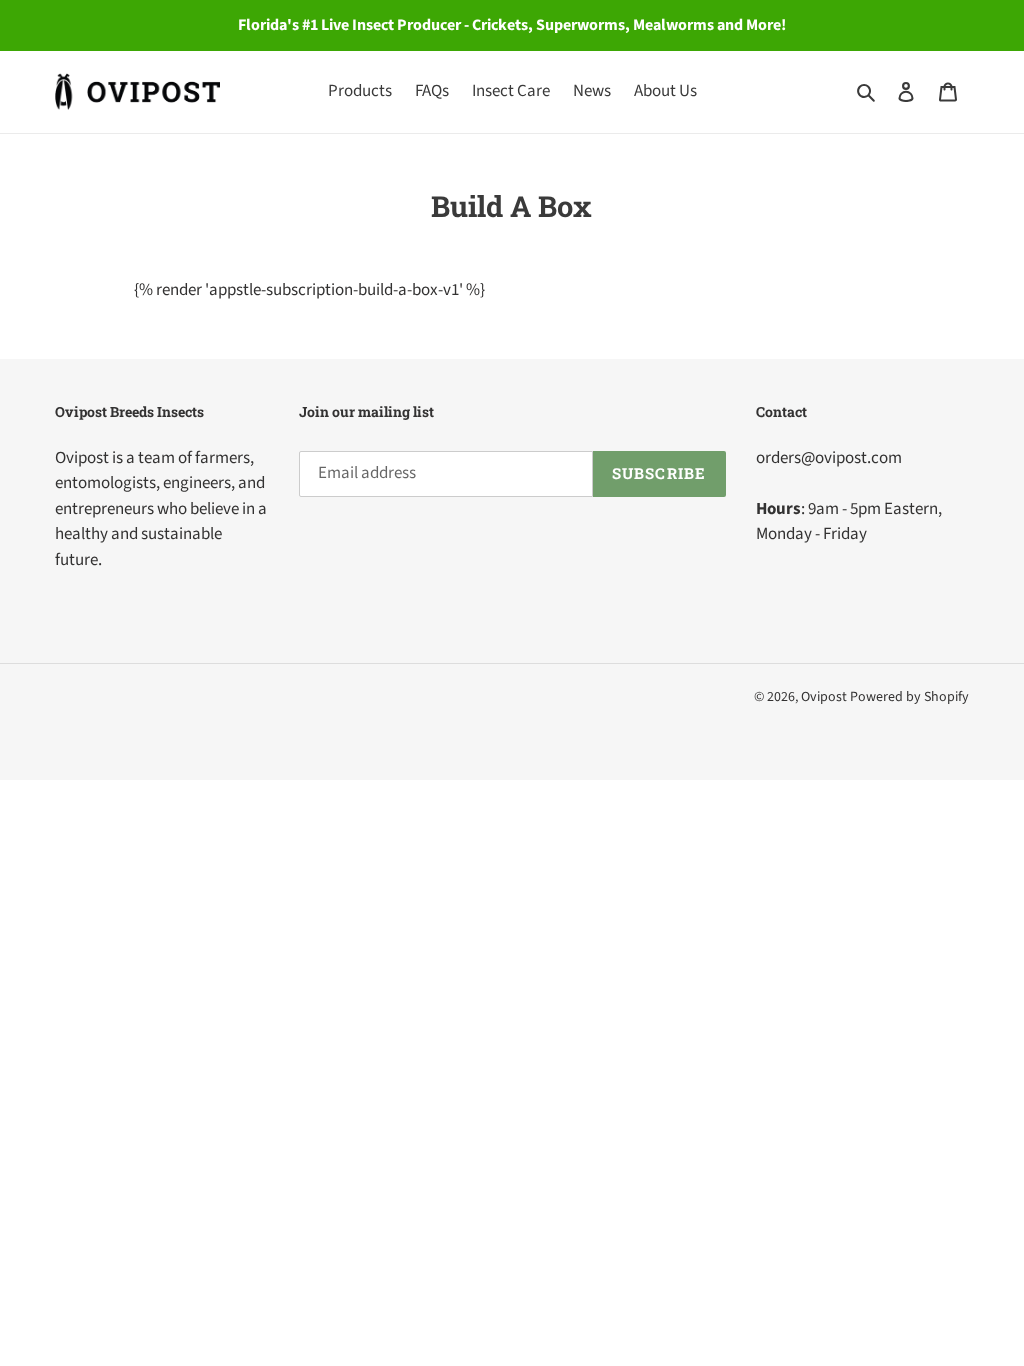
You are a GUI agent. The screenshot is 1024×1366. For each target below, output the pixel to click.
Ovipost (824, 697)
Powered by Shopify (909, 697)
